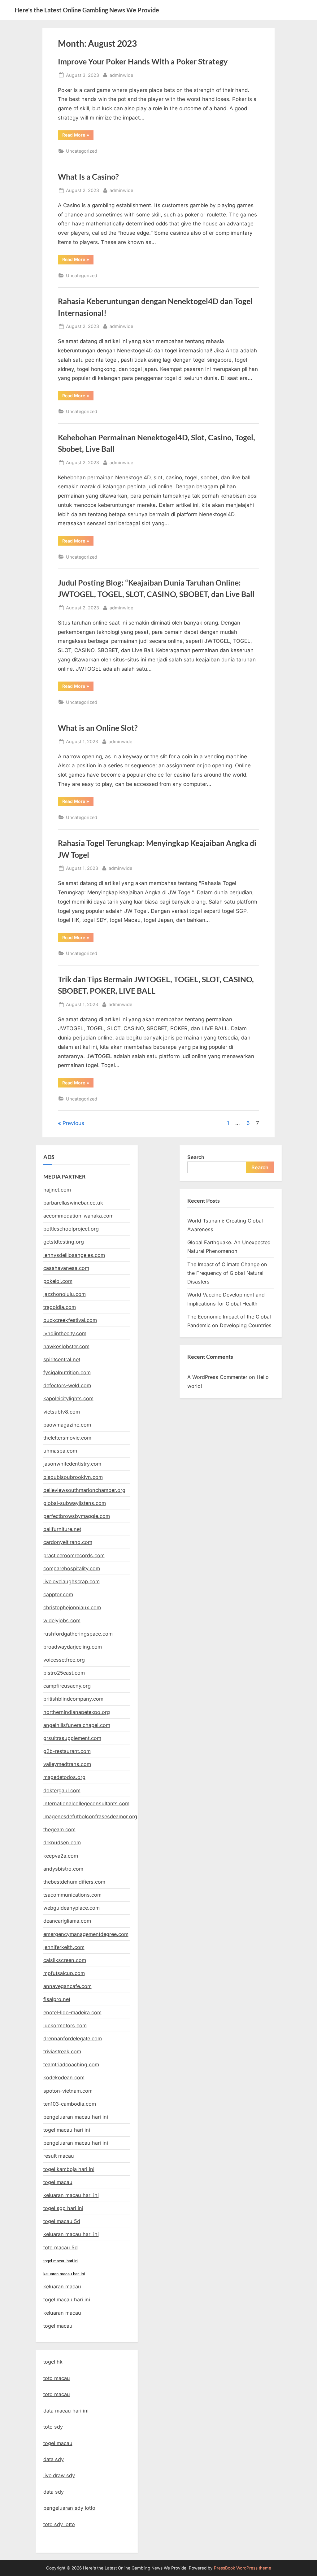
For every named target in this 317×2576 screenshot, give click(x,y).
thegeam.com (59, 1829)
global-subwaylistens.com (75, 1503)
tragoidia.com (60, 1307)
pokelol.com (58, 1281)
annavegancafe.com (67, 1986)
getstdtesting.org (64, 1242)
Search (196, 1157)
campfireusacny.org (67, 1686)
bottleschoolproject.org (71, 1229)
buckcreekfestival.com (70, 1320)
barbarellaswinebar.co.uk (73, 1203)
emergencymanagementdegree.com (86, 1934)
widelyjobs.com (62, 1620)
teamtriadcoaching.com (71, 2064)
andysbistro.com (63, 1869)
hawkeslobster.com (66, 1346)
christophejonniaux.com (72, 1607)
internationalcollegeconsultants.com (86, 1803)
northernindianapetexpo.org (77, 1712)
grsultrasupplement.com (72, 1738)
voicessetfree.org (64, 1660)
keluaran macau (62, 2313)
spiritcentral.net (62, 1359)
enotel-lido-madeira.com (72, 2012)
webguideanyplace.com (72, 1908)
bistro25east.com (64, 1673)
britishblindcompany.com (73, 1699)
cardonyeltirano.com (68, 1542)
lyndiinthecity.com (65, 1333)
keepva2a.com (61, 1856)
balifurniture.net (62, 1529)
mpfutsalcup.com (64, 1973)
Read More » (78, 136)
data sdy (54, 2459)
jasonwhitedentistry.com (72, 1464)
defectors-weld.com (67, 1385)
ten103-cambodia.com (70, 2104)
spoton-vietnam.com (68, 2091)
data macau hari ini (66, 2411)
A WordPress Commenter (217, 1377)
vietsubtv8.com (62, 1412)
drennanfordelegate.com (73, 2038)
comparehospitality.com (72, 1568)
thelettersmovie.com (67, 1438)
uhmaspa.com (60, 1451)
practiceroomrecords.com (74, 1555)
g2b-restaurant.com (67, 1751)
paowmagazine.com (67, 1425)
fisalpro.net (57, 1999)
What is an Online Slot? (98, 728)
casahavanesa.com (66, 1268)
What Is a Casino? (88, 177)
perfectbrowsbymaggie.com (77, 1516)
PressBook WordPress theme (243, 2568)
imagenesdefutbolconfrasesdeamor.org (90, 1816)
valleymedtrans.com (67, 1764)
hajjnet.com (57, 1190)
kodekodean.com (64, 2077)
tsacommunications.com (72, 1895)
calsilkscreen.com (65, 1960)
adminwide (121, 75)
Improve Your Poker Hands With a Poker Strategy (143, 61)
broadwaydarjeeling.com (73, 1647)
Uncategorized (82, 151)
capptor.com (58, 1594)
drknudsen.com (62, 1842)
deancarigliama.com (67, 1921)
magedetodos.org (64, 1777)
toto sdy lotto (59, 2524)
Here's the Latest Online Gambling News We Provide (87, 10)
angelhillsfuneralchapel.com (77, 1725)
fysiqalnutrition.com (67, 1372)
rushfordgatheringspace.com (78, 1634)
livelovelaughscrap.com (72, 1581)
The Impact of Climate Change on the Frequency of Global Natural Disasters (227, 1273)
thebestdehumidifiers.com (74, 1882)
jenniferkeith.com (64, 1947)
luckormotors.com (65, 2025)
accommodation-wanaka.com (78, 1216)
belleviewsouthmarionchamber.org (84, 1490)
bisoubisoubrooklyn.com (73, 1477)
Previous (73, 1123)
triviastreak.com (62, 2051)
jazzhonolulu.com (65, 1294)
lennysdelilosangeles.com (74, 1255)
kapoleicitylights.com (68, 1398)
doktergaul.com (62, 1790)
